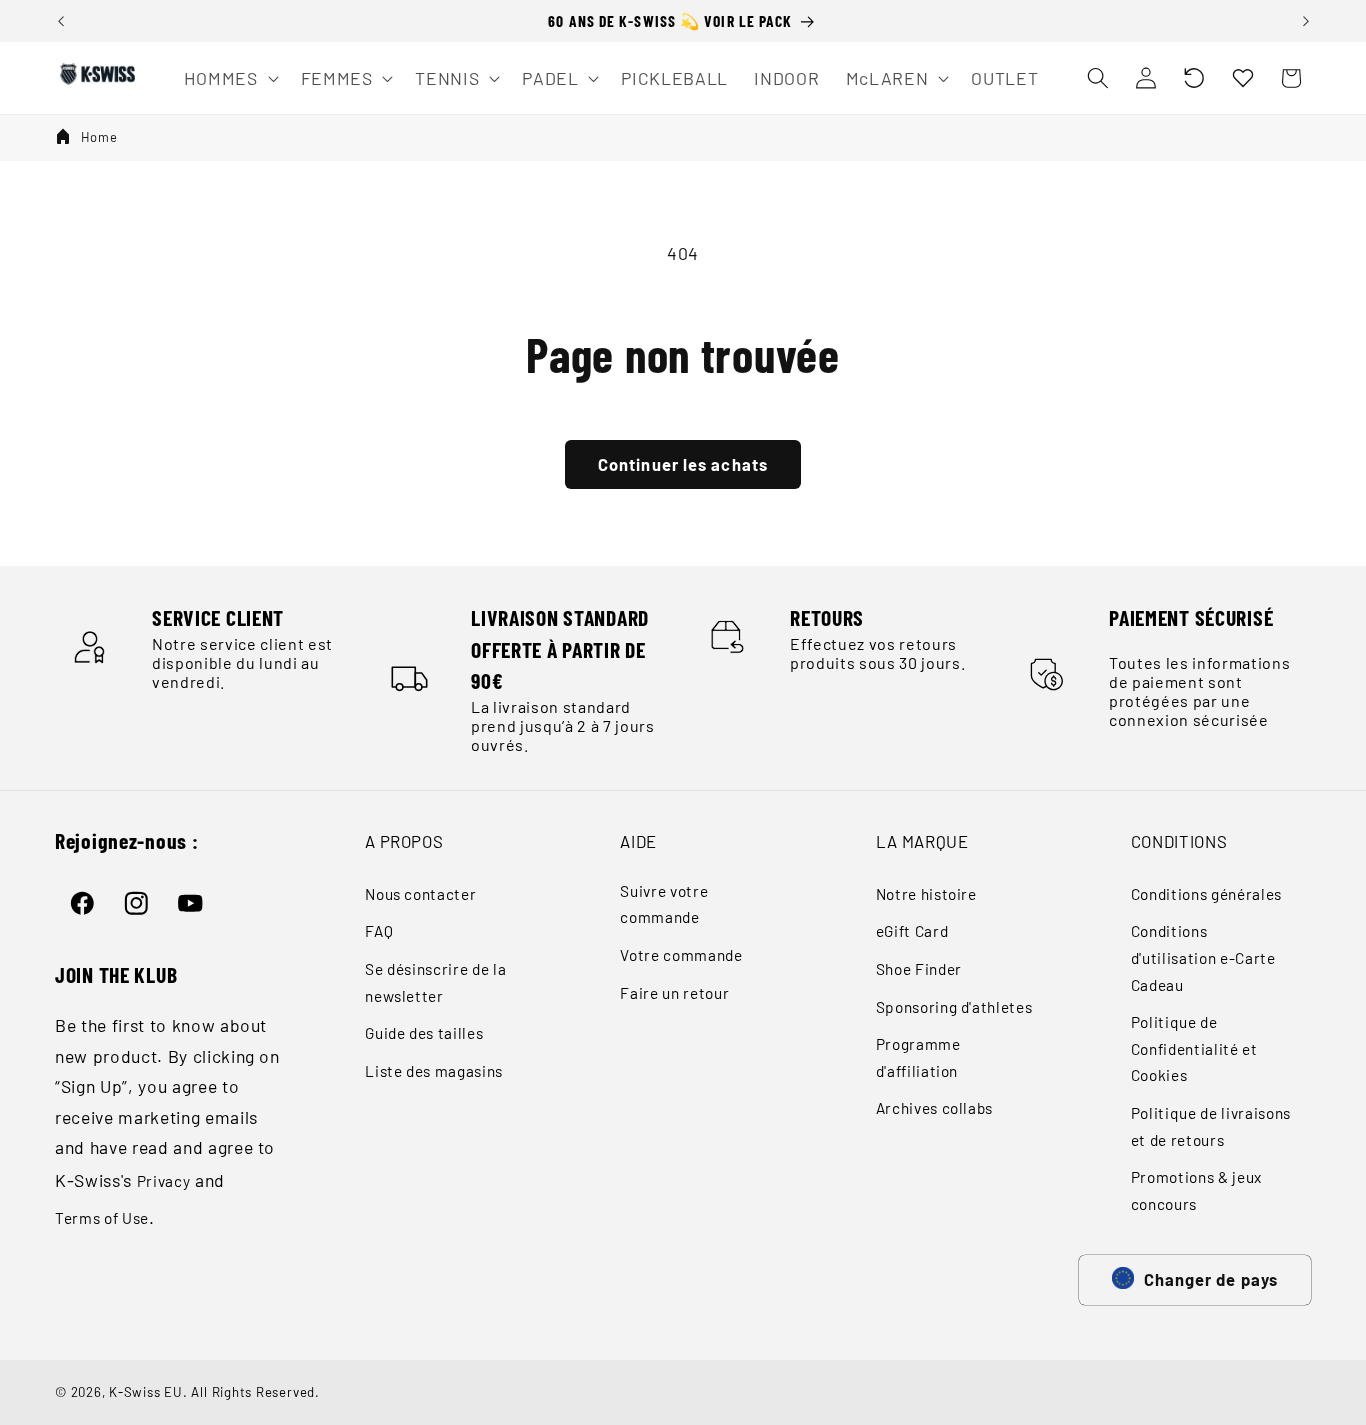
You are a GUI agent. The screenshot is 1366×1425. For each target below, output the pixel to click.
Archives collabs (935, 1108)
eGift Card (912, 931)
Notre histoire (926, 894)
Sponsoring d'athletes (954, 1007)
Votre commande (681, 955)
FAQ (379, 931)
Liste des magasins (434, 1071)
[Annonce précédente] (61, 21)
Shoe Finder (919, 969)
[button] (1194, 78)
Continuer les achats (683, 464)
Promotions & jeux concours (1196, 1190)
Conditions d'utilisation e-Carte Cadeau (1203, 957)
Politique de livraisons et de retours (1211, 1126)
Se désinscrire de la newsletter (435, 982)
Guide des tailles (424, 1033)
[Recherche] (1097, 78)
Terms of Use (102, 1218)
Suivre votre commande (664, 904)
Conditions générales (1206, 894)
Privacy (164, 1181)
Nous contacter (420, 894)
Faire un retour (674, 993)
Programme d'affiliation (918, 1057)
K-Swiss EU (146, 1392)
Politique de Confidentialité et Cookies (1194, 1048)
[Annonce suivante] (1306, 21)
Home (99, 137)
